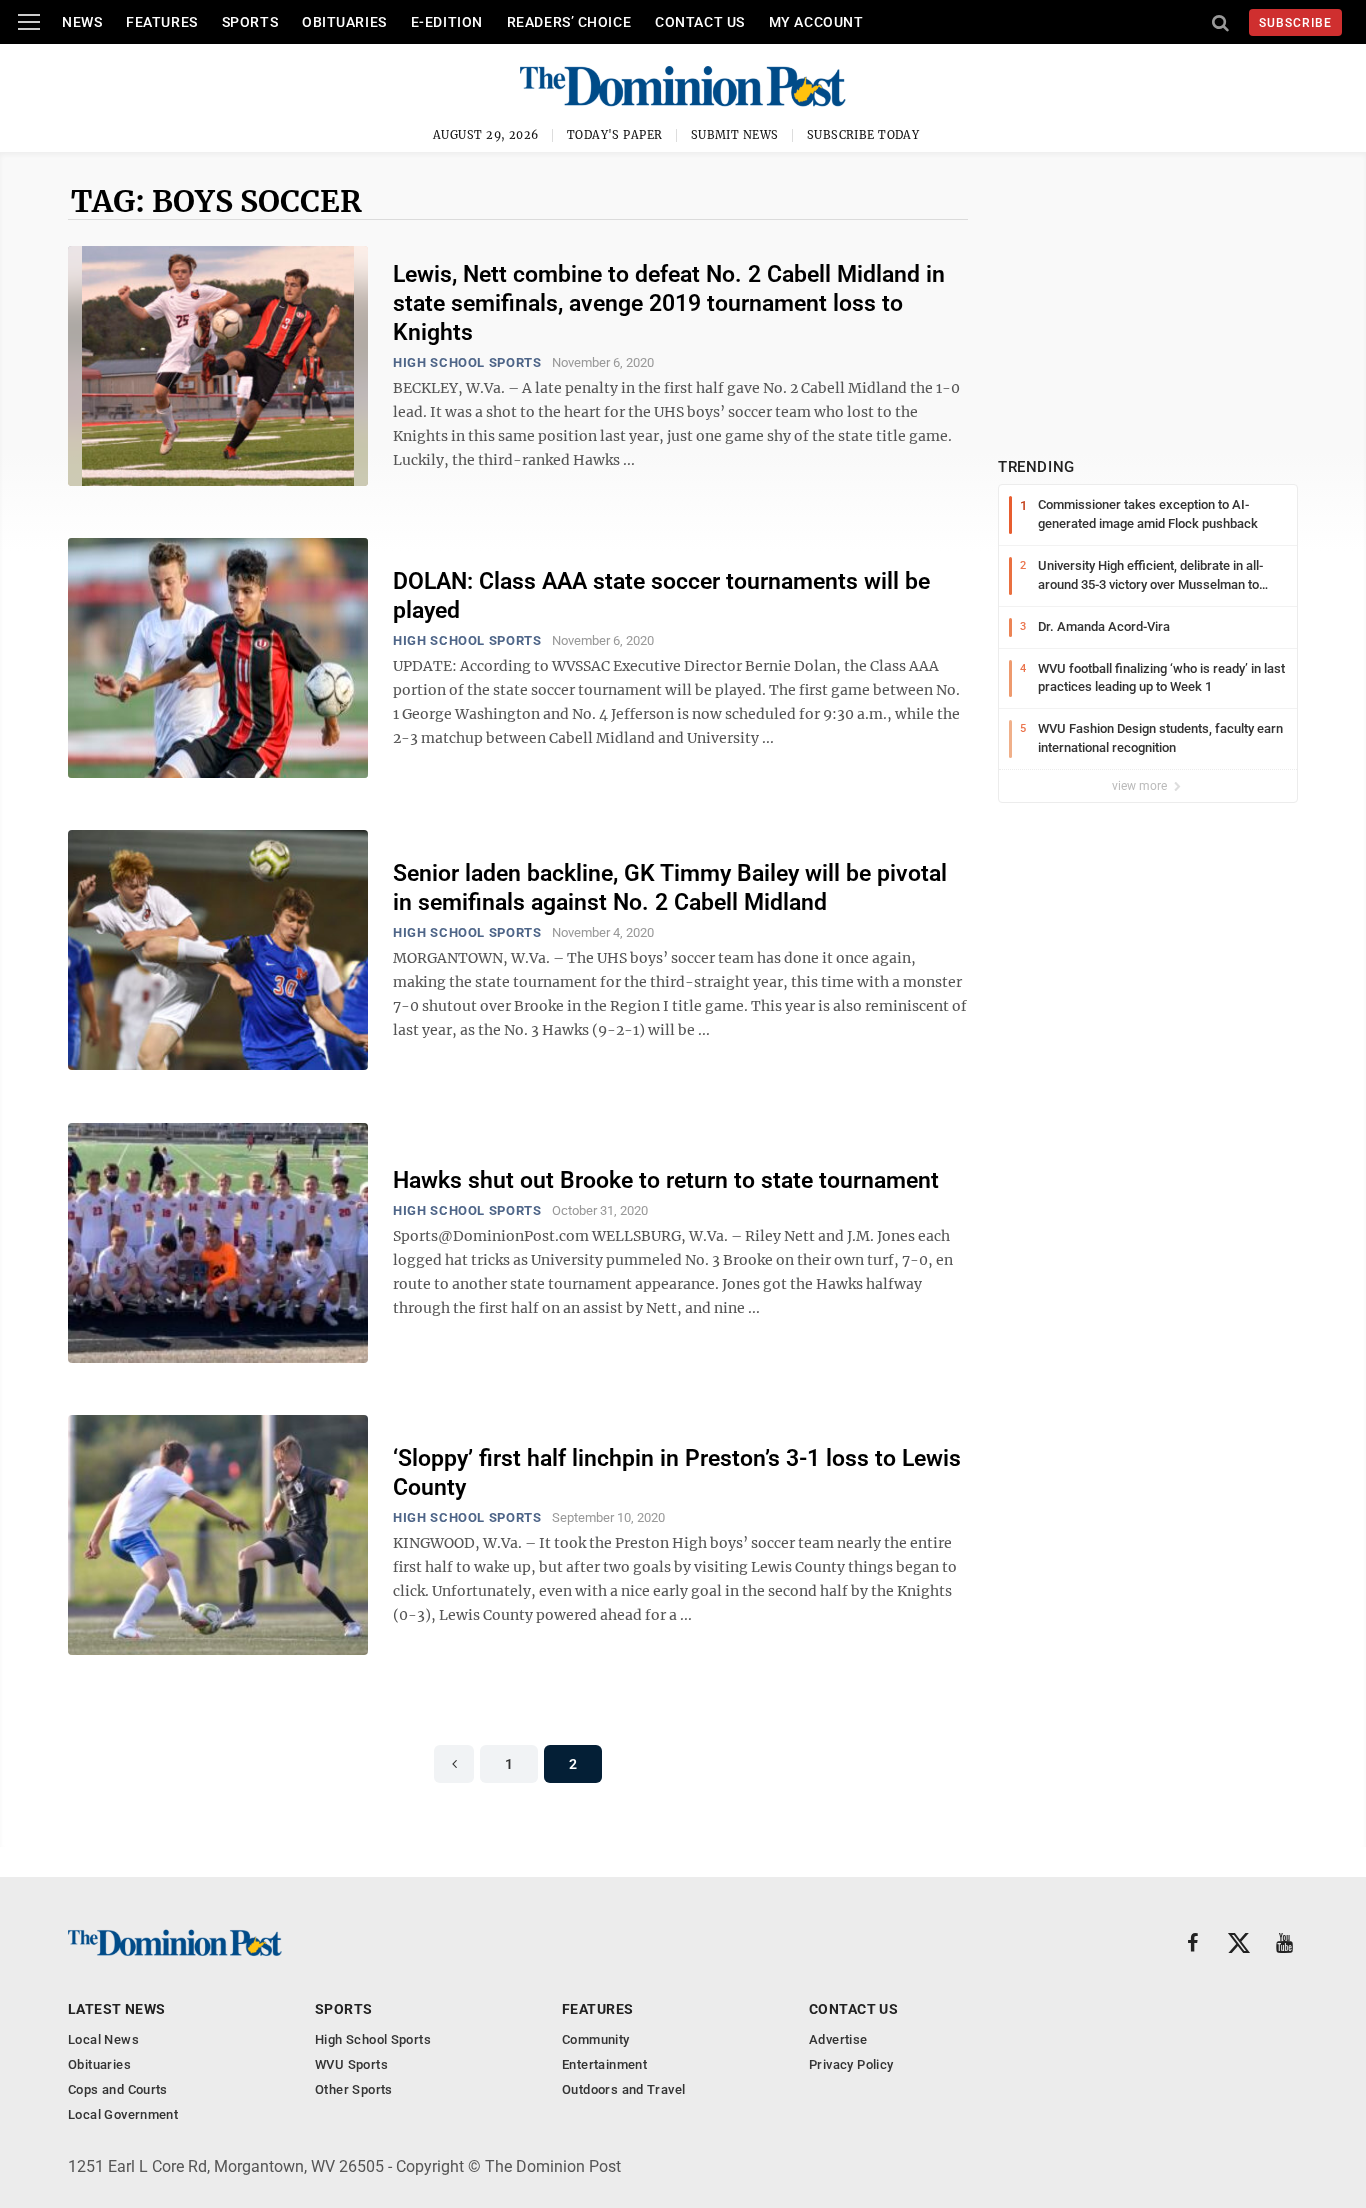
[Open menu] (29, 22)
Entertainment (604, 2064)
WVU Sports (351, 2064)
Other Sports (354, 2089)
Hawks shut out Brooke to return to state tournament (666, 1180)
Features (161, 22)
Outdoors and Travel (623, 2089)
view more (1141, 786)
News (82, 22)
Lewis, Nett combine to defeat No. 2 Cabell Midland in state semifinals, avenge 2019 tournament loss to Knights (669, 303)
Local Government (123, 2114)
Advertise (838, 2039)
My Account (816, 22)
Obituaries (344, 22)
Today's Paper (615, 135)
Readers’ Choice (569, 22)
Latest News (117, 2009)
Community (596, 2039)
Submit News (735, 135)
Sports (250, 22)
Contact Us (700, 22)
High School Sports (467, 362)
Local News (103, 2039)
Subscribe (1295, 23)
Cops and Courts (118, 2089)
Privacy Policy (851, 2064)
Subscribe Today (863, 135)
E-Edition (447, 22)
